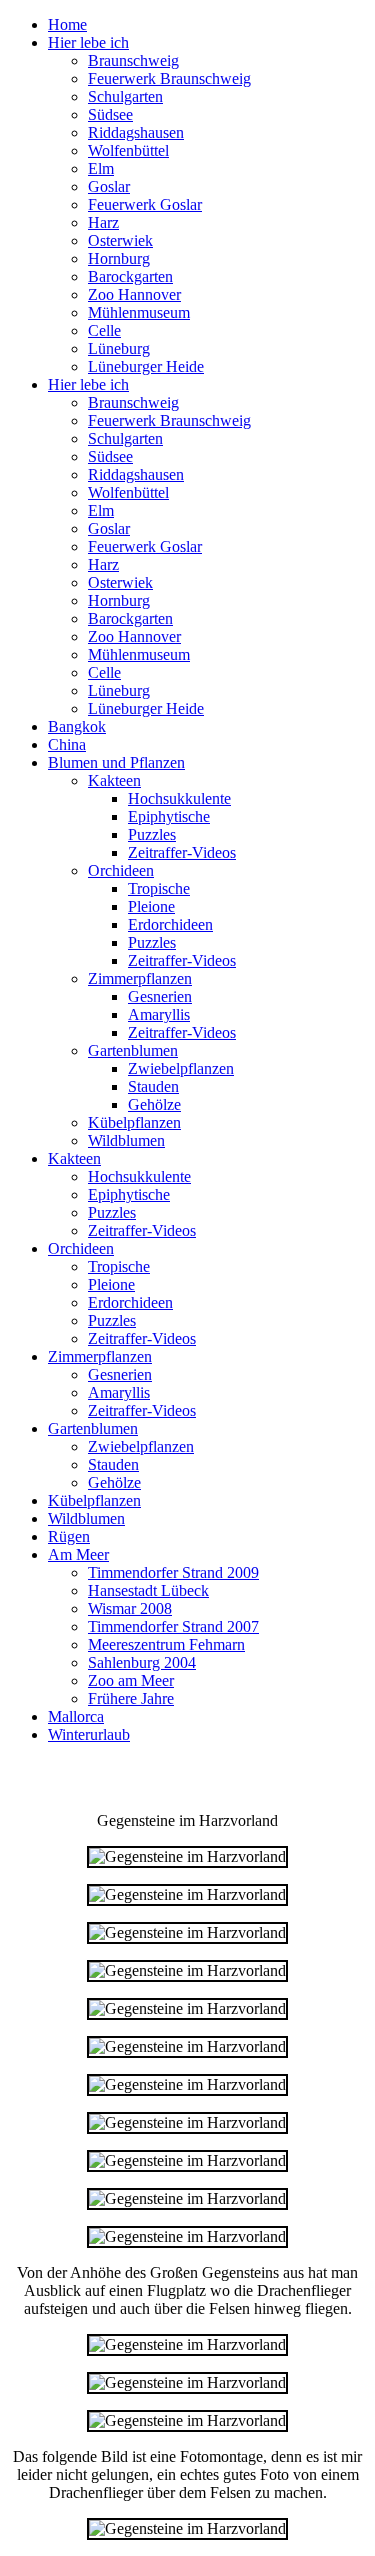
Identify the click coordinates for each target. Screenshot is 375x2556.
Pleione (151, 906)
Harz (103, 222)
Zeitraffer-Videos (182, 852)
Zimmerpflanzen (140, 978)
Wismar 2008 (130, 1608)
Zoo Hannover (134, 294)
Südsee (110, 114)
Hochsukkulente (179, 798)
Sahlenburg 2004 (142, 1662)
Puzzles (152, 834)
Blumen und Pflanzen (116, 762)
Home (67, 24)
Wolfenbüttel (128, 150)
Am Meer (78, 1554)
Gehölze (154, 1104)
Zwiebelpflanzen (181, 1068)
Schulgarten (125, 96)
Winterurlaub (89, 1734)
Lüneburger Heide (146, 366)
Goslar (109, 186)
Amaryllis (159, 1014)
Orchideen (121, 870)
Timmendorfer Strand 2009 (173, 1572)
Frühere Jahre (131, 1698)
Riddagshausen (136, 132)
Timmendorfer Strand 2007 (173, 1626)
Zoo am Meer (131, 1680)
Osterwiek (120, 240)
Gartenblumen (133, 1050)
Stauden (153, 1086)
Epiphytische (169, 816)
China (67, 744)
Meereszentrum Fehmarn (166, 1644)
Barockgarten (130, 276)
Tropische (159, 888)
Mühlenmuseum (139, 312)
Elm (101, 168)
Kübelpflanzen (134, 1122)
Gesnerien (160, 996)
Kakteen (114, 780)
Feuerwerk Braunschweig (169, 78)
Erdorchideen (170, 924)
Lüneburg (119, 348)
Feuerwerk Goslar (145, 204)
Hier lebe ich (88, 42)
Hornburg (119, 258)
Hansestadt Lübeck (148, 1590)
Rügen (69, 1536)
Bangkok (77, 726)
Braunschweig (133, 60)
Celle (104, 330)
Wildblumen (126, 1140)
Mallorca (76, 1716)
